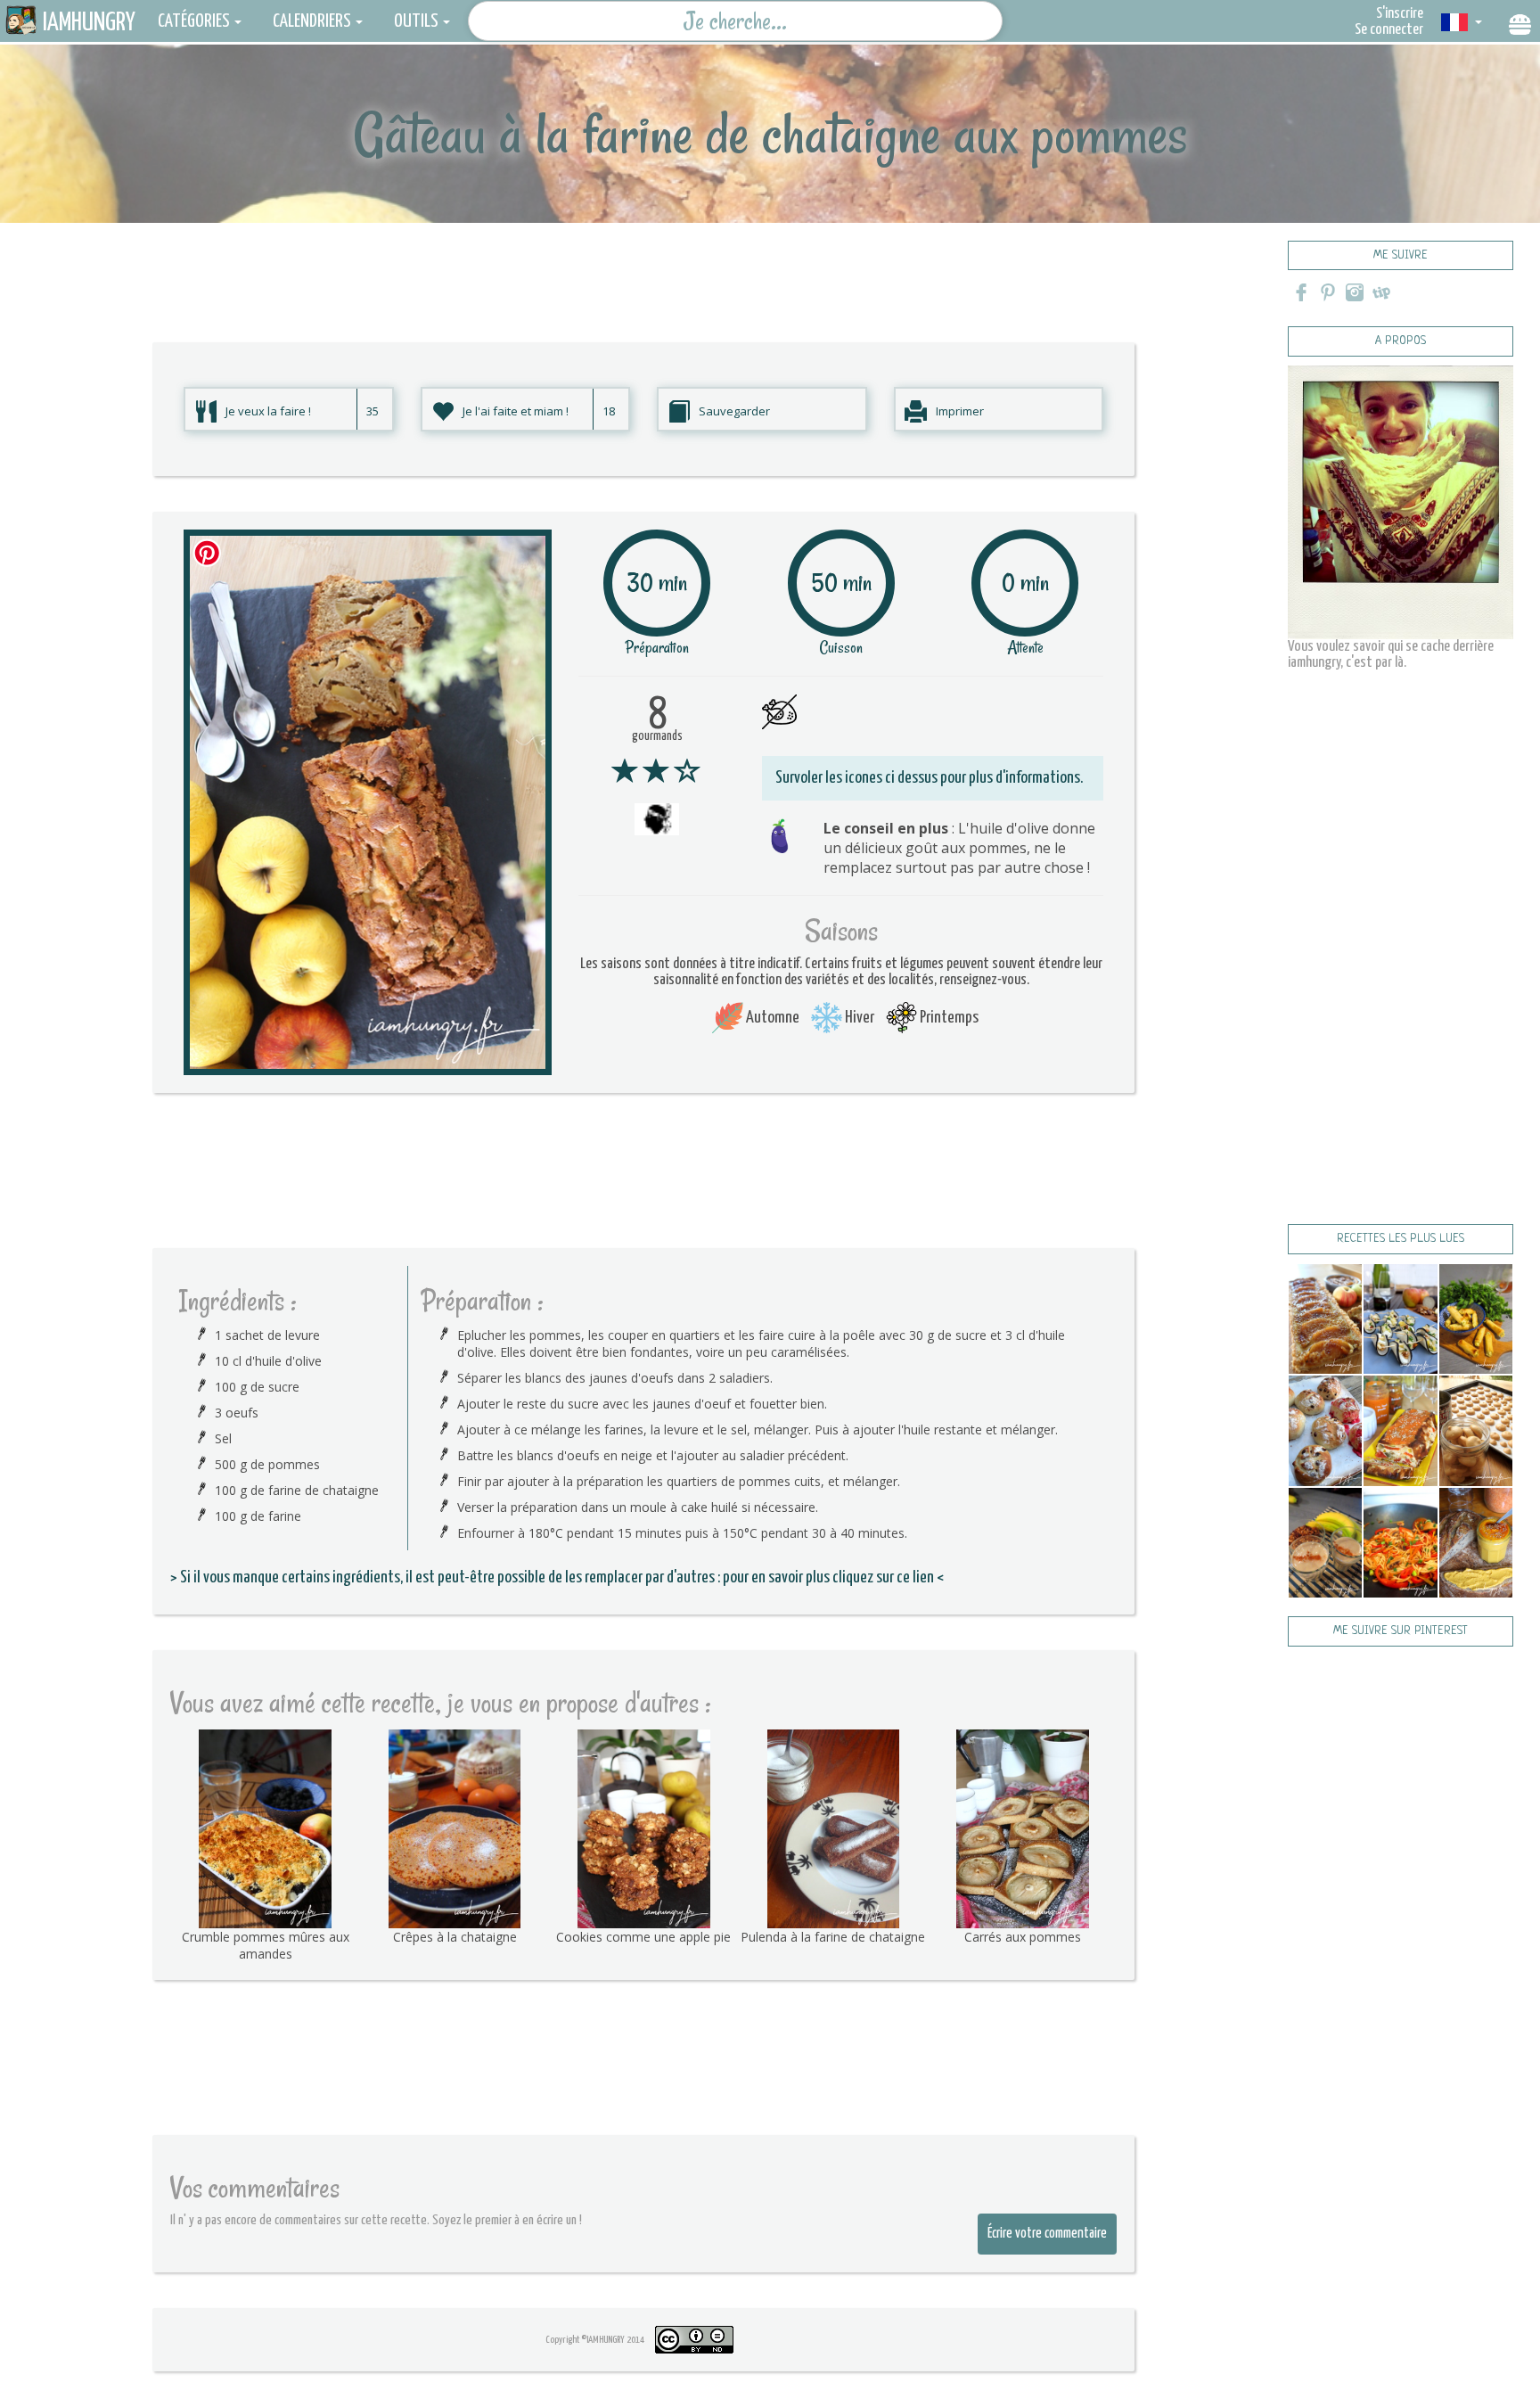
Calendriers (312, 21)
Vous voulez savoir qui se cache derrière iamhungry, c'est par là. (1391, 655)
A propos (1401, 341)
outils (416, 21)
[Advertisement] (643, 263)
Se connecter (1389, 30)
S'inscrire (1400, 14)
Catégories (194, 21)
